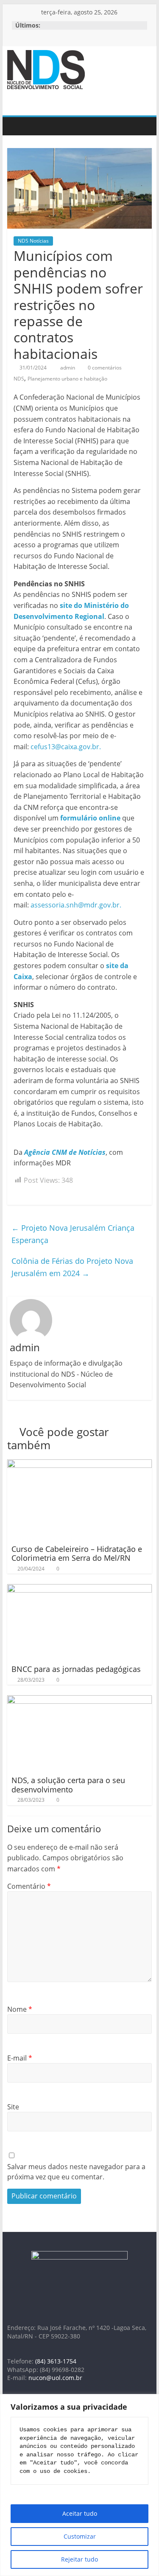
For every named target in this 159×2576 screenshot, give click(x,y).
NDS (19, 379)
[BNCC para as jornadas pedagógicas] (80, 1589)
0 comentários (104, 368)
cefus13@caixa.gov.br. (66, 747)
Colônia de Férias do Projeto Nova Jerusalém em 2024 (72, 1267)
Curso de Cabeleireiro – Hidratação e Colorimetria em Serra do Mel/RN (77, 1554)
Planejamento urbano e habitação (67, 379)
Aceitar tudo (80, 2513)
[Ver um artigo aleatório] (143, 126)
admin (68, 368)
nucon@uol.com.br (55, 2378)
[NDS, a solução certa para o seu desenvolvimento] (80, 1700)
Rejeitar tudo (79, 2559)
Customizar (80, 2536)
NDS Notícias (33, 241)
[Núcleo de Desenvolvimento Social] (16, 126)
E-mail (20, 2058)
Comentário (29, 1886)
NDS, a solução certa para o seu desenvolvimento (68, 1785)
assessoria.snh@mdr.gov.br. (76, 905)
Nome (20, 2009)
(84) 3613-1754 (56, 2361)
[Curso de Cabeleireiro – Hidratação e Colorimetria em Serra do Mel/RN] (80, 1464)
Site (13, 2107)
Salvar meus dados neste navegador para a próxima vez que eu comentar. (76, 2172)
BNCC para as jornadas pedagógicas (76, 1669)
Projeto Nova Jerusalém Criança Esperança (73, 1234)
